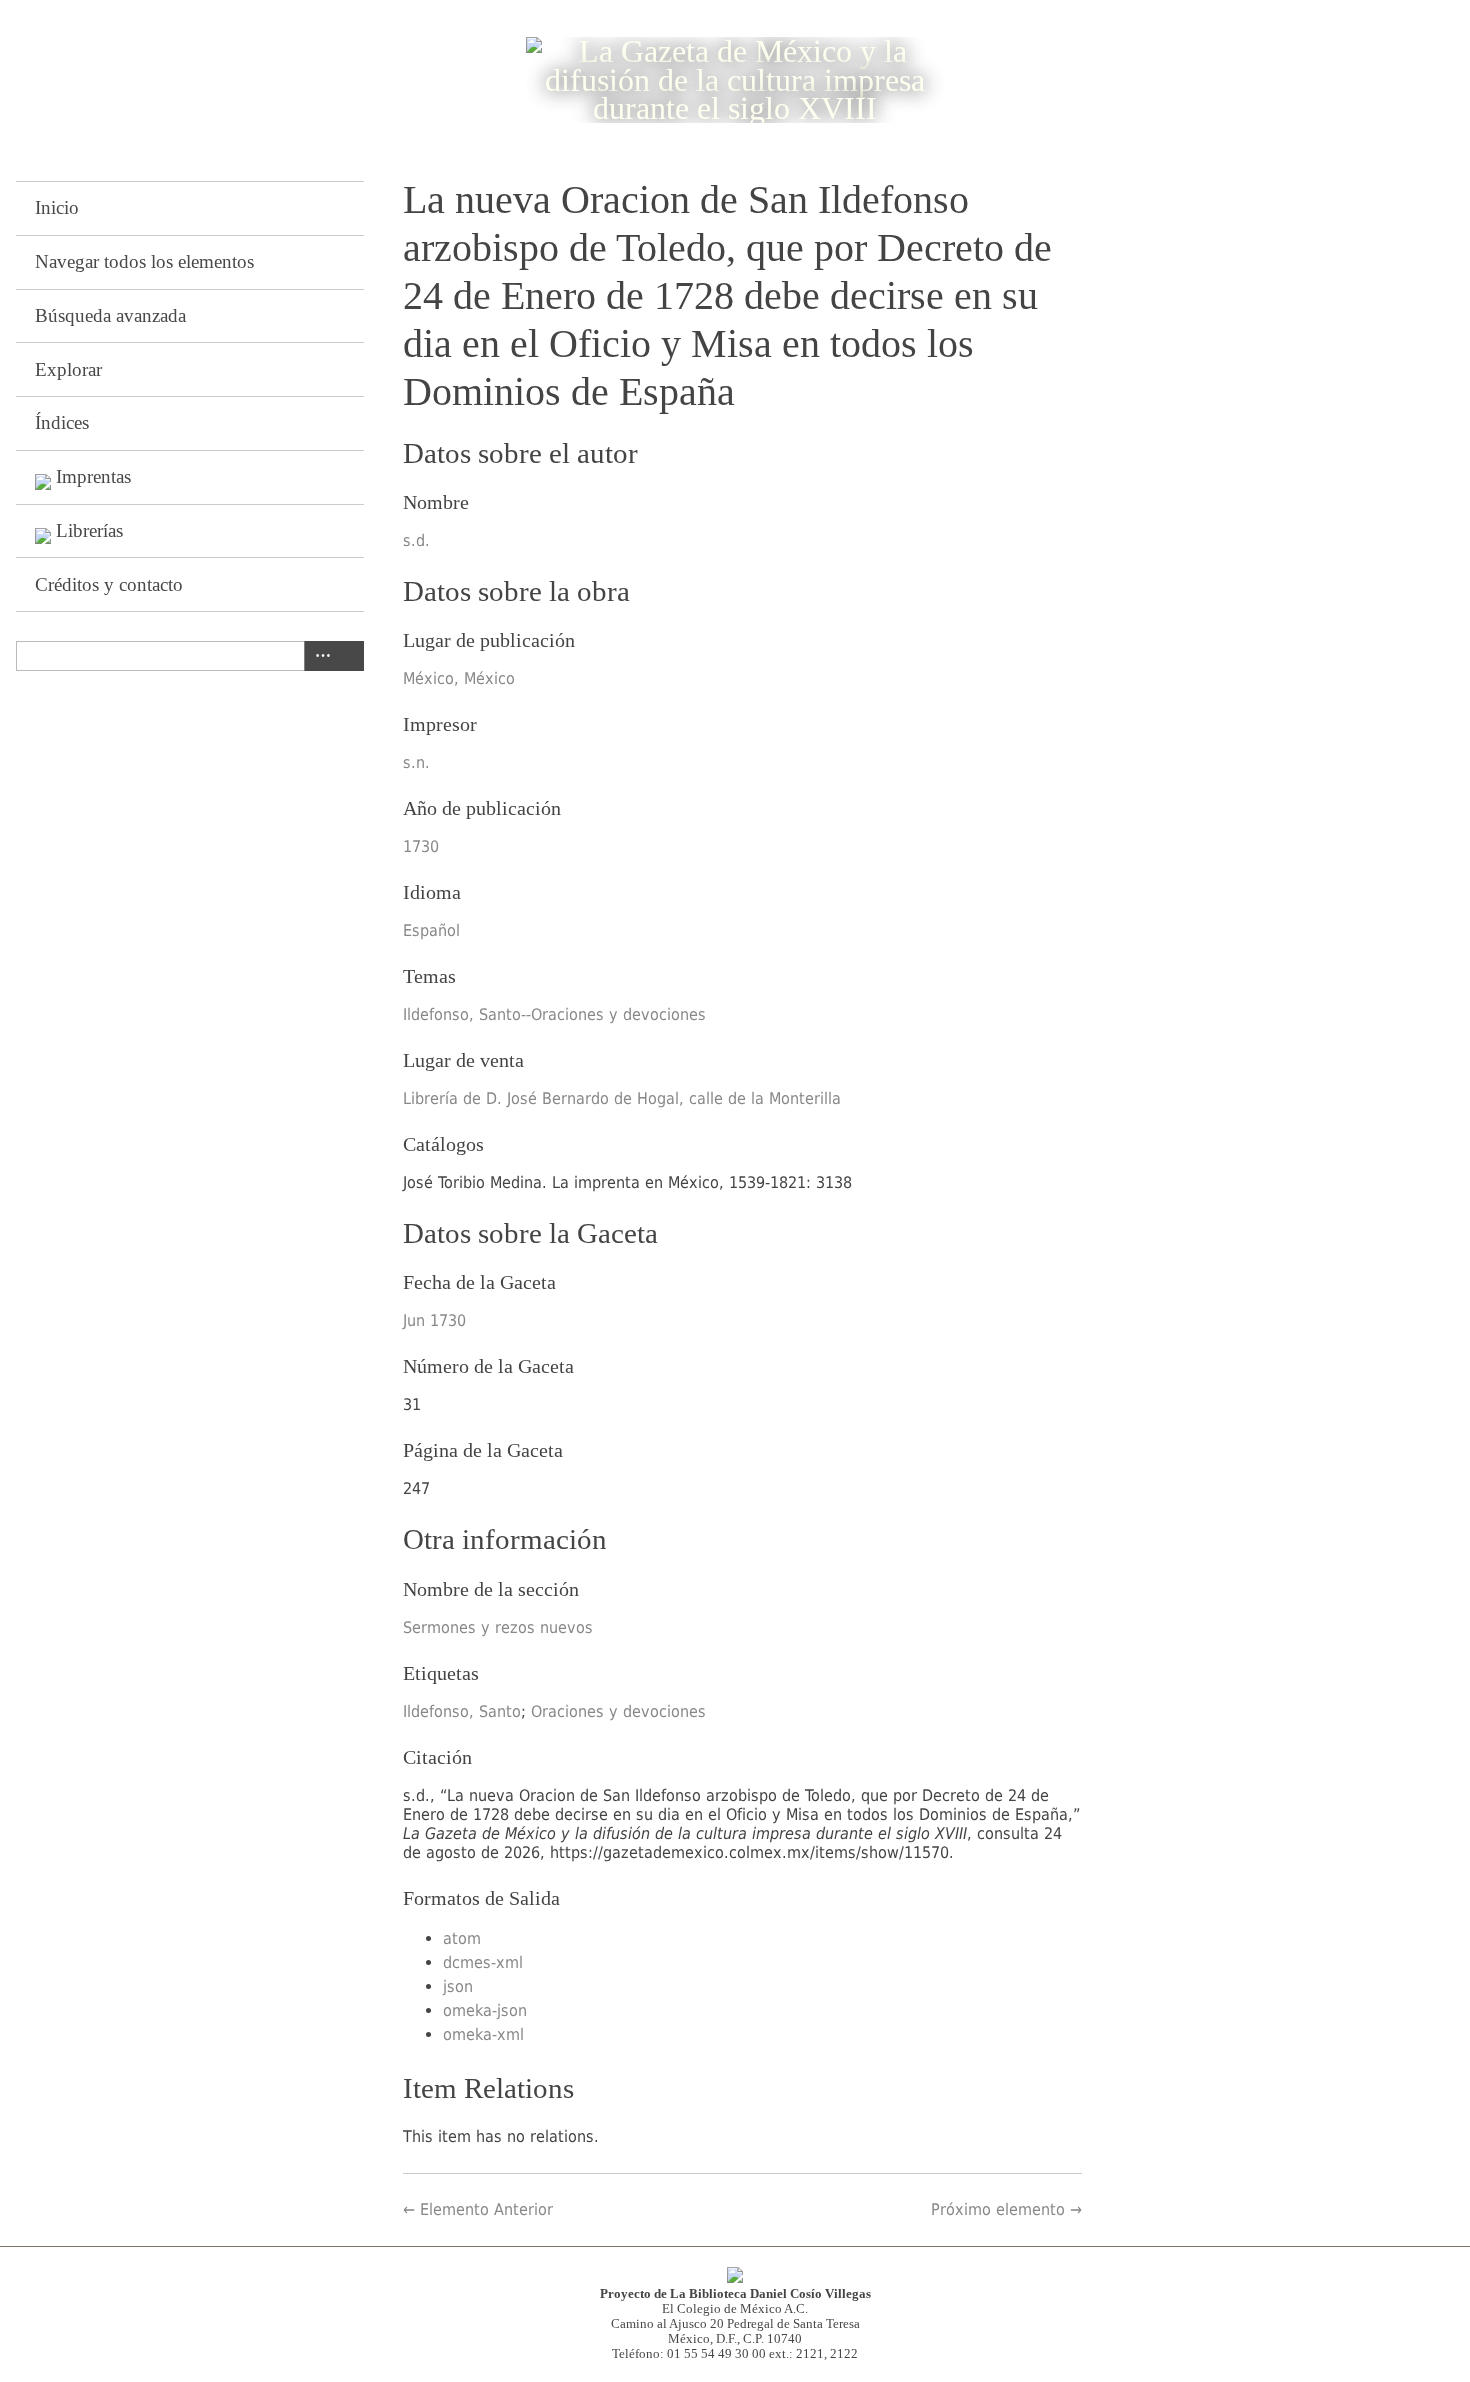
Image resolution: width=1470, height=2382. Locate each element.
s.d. (416, 540)
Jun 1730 (434, 1320)
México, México (459, 678)
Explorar (68, 369)
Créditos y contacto (109, 584)
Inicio (57, 207)
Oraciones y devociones (618, 1711)
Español (431, 930)
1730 (421, 846)
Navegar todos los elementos (144, 261)
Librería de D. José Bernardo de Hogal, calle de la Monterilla (622, 1098)
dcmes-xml (483, 1962)
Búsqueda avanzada (110, 315)
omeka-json (485, 2010)
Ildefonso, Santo (462, 1711)
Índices (62, 422)
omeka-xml (483, 2034)
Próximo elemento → (1006, 2209)
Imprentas (93, 476)
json (458, 1986)
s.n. (416, 762)
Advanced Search (319, 656)
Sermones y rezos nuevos (498, 1627)
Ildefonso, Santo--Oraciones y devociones (554, 1014)
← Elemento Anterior (478, 2209)
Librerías (89, 530)
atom (462, 1938)
